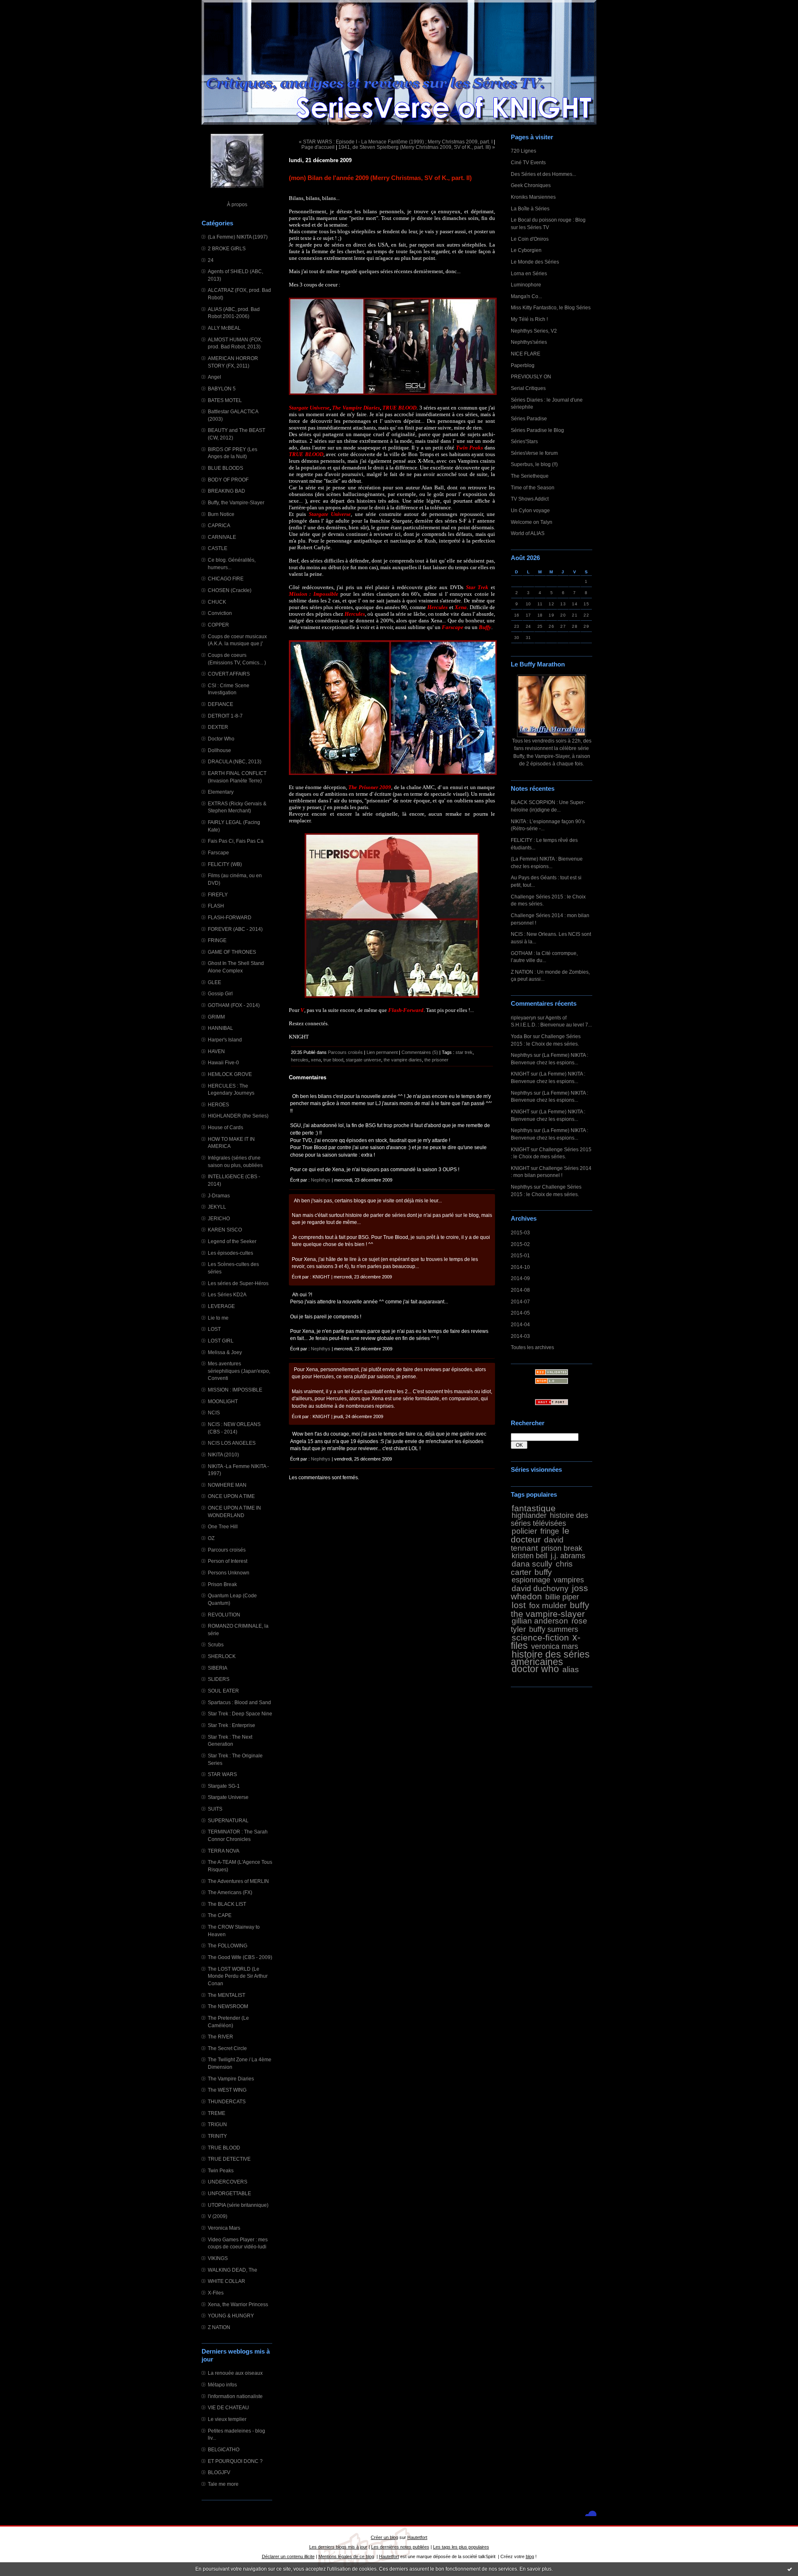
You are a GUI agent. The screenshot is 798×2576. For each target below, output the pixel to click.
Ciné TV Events (528, 162)
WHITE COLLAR (227, 2281)
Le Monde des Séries (535, 262)
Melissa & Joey (225, 1352)
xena (316, 1060)
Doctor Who (221, 739)
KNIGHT (520, 1074)
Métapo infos (222, 2385)
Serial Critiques (528, 388)
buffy (543, 1572)
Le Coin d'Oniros (530, 239)
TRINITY (217, 2136)
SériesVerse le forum (534, 453)
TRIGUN (217, 2124)
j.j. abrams (568, 1556)
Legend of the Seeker (232, 1241)
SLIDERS (219, 1679)
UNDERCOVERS (228, 2182)
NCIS (214, 1413)
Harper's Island (225, 1040)
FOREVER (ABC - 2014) (235, 929)
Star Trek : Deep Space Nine (240, 1714)
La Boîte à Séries (530, 208)
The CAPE (220, 1915)
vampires (569, 1580)
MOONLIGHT (223, 1401)
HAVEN (216, 1051)
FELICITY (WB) (225, 864)
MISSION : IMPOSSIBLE (235, 1390)
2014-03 (520, 1336)
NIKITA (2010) (223, 1455)
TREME (217, 2113)
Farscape (218, 852)
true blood (333, 1060)
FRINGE (217, 940)
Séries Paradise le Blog (537, 430)
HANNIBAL (220, 1028)
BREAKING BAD (227, 491)
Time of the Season (533, 487)
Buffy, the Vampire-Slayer (236, 502)
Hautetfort (417, 2537)
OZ (211, 1538)
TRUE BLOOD (224, 2148)
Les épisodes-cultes (230, 1253)
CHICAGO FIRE (226, 579)
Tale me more (223, 2484)
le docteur (540, 1535)
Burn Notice (221, 514)
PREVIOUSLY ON (531, 376)
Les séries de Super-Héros (238, 1283)
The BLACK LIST (227, 1904)
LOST (214, 1329)
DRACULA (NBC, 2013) (235, 761)
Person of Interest (228, 1561)
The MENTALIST (227, 1995)
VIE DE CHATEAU (228, 2407)
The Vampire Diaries (231, 2079)
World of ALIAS (528, 533)
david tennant (537, 1544)
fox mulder (548, 1605)
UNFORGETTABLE (229, 2193)
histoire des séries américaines (550, 1658)
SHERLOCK (222, 1656)
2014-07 (520, 1302)
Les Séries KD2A (227, 1294)
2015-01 (520, 1255)
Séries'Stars (524, 441)
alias (571, 1669)
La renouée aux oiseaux (235, 2373)
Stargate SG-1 (224, 1786)
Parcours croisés (227, 1550)
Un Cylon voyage (530, 510)
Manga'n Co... (526, 296)
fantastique (534, 1508)
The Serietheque (530, 476)
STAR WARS (222, 1774)
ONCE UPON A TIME (231, 1496)
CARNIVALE (222, 537)
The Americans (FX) (230, 1892)
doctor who (535, 1669)
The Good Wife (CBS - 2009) (240, 1957)
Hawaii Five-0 (223, 1062)
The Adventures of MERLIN (238, 1881)
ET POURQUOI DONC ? (235, 2461)
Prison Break (222, 1584)
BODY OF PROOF (228, 480)
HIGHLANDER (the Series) (238, 1116)
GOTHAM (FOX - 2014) (234, 1005)
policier (524, 1531)
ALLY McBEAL (224, 328)
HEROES (218, 1104)
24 (211, 260)
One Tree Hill (223, 1526)
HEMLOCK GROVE (230, 1074)
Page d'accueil (318, 147)
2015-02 (520, 1244)
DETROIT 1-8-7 (225, 716)
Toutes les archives (532, 1347)
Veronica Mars (224, 2228)
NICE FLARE (526, 354)
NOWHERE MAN (227, 1485)
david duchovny (540, 1588)
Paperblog (523, 365)
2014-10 (520, 1267)
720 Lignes (523, 151)
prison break (562, 1548)
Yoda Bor (521, 1036)
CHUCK (217, 602)
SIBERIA (218, 1668)
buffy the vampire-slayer (550, 1609)
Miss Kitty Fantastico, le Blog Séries (551, 307)
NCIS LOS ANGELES (232, 1443)
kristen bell (530, 1556)
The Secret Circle (227, 2048)
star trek (464, 1052)
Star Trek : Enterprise (232, 1725)
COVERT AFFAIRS (229, 674)
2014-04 (520, 1324)
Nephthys (522, 1055)
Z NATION (219, 2327)
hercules (300, 1060)
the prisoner (436, 1060)
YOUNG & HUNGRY (231, 2316)
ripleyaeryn (523, 1018)
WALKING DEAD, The (233, 2270)
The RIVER (220, 2037)
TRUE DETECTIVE (229, 2159)
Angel (214, 377)
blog (530, 2556)
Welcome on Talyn (532, 522)
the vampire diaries (403, 1060)
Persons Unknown (229, 1573)
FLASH (216, 906)
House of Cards (225, 1127)
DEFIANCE (220, 704)
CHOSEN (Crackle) (230, 590)
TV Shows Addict (530, 499)
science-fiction (540, 1637)
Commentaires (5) (420, 1052)
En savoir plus (536, 2569)
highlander (529, 1515)
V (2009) (218, 2216)
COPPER (218, 625)
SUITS (215, 1809)
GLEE (214, 982)
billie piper (562, 1597)
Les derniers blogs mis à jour (338, 2547)
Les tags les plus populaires (461, 2547)
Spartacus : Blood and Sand (239, 1702)
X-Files (216, 2293)
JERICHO (219, 1218)
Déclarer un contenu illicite (288, 2556)
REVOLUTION (224, 1615)
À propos (237, 204)
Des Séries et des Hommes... (543, 174)
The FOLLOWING (228, 1946)
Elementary (221, 792)
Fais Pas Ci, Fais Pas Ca (236, 841)
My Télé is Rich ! (529, 319)
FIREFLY (218, 894)
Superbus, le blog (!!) (534, 464)
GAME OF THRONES (232, 952)
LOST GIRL (221, 1341)
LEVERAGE (221, 1306)
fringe (550, 1531)
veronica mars (555, 1646)
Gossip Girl (220, 993)
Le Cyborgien (526, 250)
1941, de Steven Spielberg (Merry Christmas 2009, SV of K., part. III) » (417, 147)
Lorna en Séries (529, 273)
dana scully (532, 1564)
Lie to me (218, 1318)
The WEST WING (227, 2090)
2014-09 (520, 1278)
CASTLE (218, 548)
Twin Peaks (221, 2170)
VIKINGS (218, 2258)
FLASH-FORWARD (230, 917)
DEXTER (218, 727)
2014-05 (520, 1313)
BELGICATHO (224, 2449)
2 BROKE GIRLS (227, 248)
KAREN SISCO (225, 1230)
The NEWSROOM (228, 2006)
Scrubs (216, 1645)
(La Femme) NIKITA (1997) (238, 237)
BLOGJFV (219, 2472)
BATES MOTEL (225, 400)
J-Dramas (219, 1195)
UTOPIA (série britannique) (238, 2205)
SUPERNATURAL (228, 1820)
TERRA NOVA (224, 1851)
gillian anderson (540, 1621)
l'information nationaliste (235, 2396)
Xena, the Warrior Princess (238, 2304)
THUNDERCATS (227, 2101)
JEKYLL (217, 1207)
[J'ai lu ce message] (790, 2569)
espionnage (531, 1580)
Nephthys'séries (529, 342)
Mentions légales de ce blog (346, 2556)
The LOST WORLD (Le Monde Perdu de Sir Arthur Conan (238, 1976)
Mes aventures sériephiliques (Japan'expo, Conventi (239, 1371)
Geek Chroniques (531, 185)
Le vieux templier (227, 2419)
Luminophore (526, 285)
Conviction (220, 613)
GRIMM (216, 1017)
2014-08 (520, 1290)
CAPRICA (219, 525)
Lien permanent (382, 1052)
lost (519, 1605)
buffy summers (554, 1629)
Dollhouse (219, 750)
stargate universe (363, 1060)
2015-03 (520, 1232)
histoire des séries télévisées (549, 1519)
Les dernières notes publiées (400, 2547)
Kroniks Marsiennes (533, 197)
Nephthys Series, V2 (534, 331)
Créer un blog (384, 2537)
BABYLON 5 (222, 389)
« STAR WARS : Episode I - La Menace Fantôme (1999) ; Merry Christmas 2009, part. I (396, 142)
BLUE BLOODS (225, 468)
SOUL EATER (223, 1691)
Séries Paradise (529, 418)
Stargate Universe (228, 1797)
